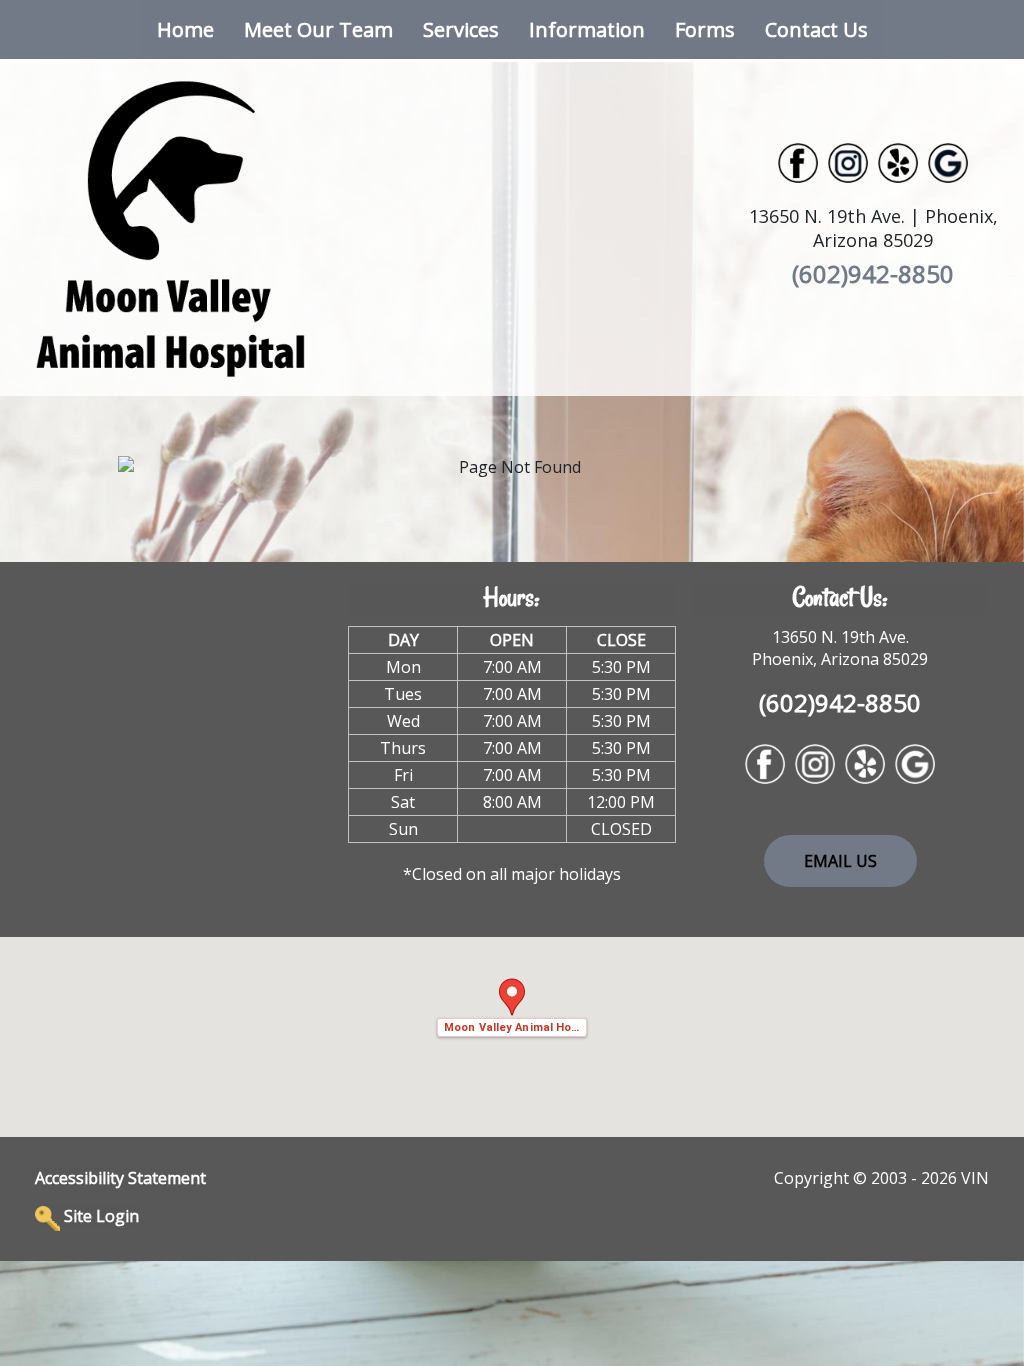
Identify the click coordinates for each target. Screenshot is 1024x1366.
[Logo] (170, 227)
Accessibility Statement (120, 1178)
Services (461, 29)
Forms (705, 29)
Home (185, 29)
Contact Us (816, 29)
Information (587, 29)
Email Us (840, 861)
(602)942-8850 (873, 273)
